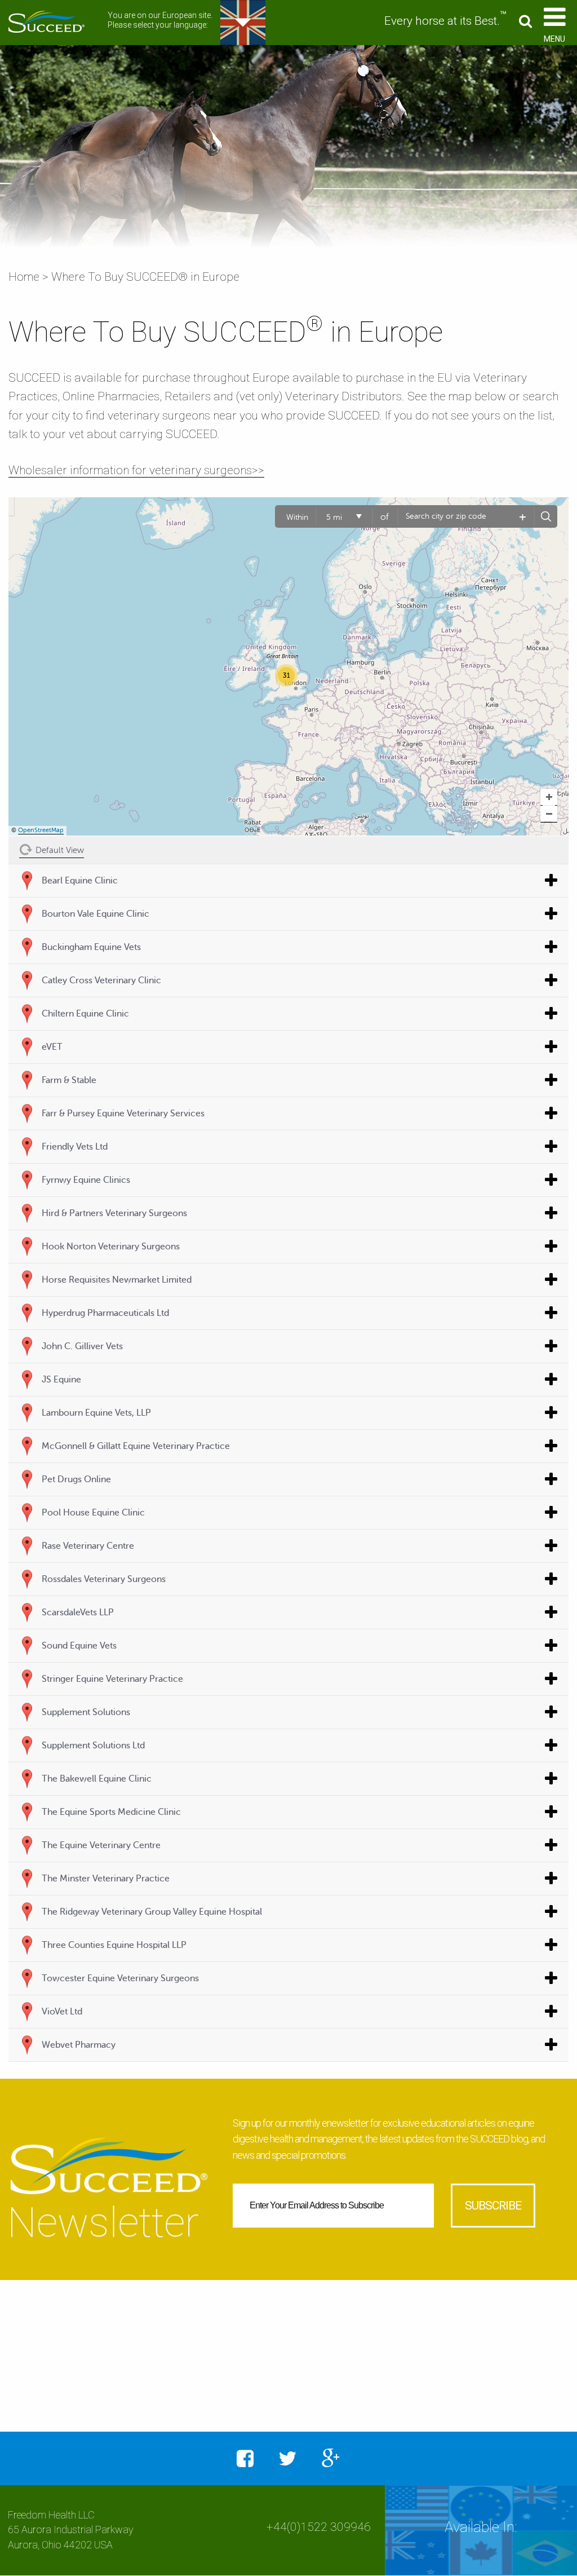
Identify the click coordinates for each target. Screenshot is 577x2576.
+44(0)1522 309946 (319, 2527)
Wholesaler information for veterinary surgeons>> (136, 470)
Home (24, 277)
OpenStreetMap (41, 830)
